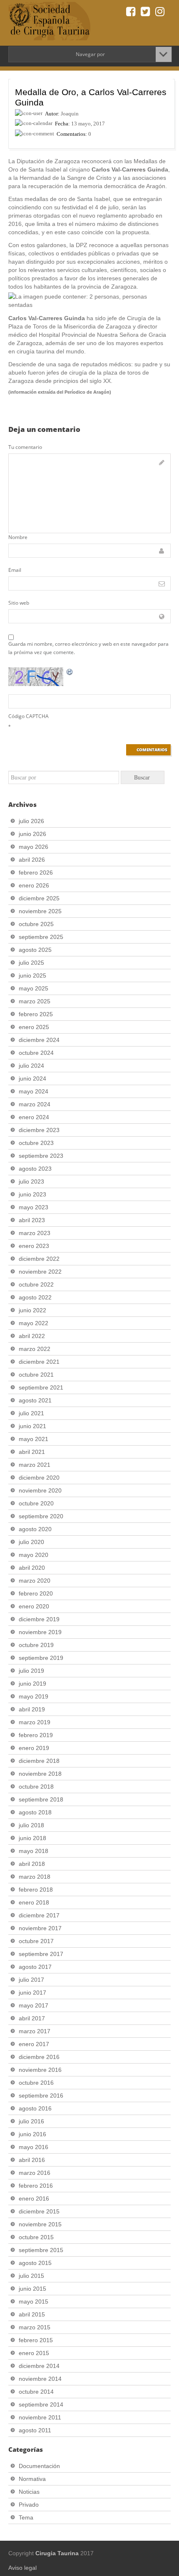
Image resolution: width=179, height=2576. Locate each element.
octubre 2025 (36, 924)
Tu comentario (25, 447)
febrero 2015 (36, 2340)
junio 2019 (32, 1684)
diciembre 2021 (39, 1362)
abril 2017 (32, 2018)
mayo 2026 (34, 847)
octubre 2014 (36, 2392)
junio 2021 (32, 1426)
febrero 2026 (36, 873)
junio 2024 (32, 1078)
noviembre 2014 (40, 2379)
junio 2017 (32, 1993)
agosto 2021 (35, 1400)
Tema (26, 2517)
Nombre (18, 537)
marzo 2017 (35, 2031)
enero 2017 (34, 2044)
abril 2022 (32, 1336)
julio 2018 (31, 1825)
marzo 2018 (35, 1877)
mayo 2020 (34, 1555)
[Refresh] (70, 672)
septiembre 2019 (41, 1658)
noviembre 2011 (40, 2417)
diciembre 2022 (39, 1259)
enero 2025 (34, 1027)
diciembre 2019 (39, 1619)
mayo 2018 (34, 1851)
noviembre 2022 (40, 1272)
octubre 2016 (36, 2083)
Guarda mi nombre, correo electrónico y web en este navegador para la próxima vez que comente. (88, 648)
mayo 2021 (34, 1439)
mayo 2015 (34, 2301)
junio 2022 (32, 1310)
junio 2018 (32, 1838)
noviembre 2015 (40, 2224)
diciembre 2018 (39, 1761)
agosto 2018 (35, 1812)
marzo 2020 (35, 1581)
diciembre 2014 (39, 2366)
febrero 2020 (36, 1593)
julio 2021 (31, 1413)
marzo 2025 (35, 1001)
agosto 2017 (35, 1967)
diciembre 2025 (39, 898)
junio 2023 (32, 1194)
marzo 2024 (35, 1104)
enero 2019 (34, 1748)
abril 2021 (32, 1452)
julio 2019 (31, 1671)
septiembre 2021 (41, 1387)
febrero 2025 (36, 1014)
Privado (29, 2505)
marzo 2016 (35, 2173)
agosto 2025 (35, 950)
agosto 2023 (35, 1169)
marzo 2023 (35, 1233)
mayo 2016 (34, 2147)
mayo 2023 (34, 1207)
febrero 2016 (36, 2186)
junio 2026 (32, 834)
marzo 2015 (35, 2327)
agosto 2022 (35, 1297)
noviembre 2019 (40, 1632)
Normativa (32, 2479)
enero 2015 (34, 2353)
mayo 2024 (34, 1091)
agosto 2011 (35, 2430)
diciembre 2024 (39, 1040)
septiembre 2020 (41, 1516)
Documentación (39, 2466)
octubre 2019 (36, 1645)
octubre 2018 (36, 1787)
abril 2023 (32, 1220)
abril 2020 (32, 1568)
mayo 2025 (34, 988)
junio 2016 (32, 2134)
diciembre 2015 (39, 2211)
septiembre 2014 (41, 2404)
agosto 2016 (35, 2108)
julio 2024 (31, 1066)
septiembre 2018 (41, 1799)
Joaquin (70, 114)
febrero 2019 (36, 1735)
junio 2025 (32, 975)
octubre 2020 (36, 1503)
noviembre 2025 (40, 911)
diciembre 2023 (39, 1130)
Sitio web (19, 603)
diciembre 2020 (39, 1478)
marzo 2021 (35, 1465)
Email (15, 570)
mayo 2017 (34, 2005)
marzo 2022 (35, 1349)
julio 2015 (31, 2276)
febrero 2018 (36, 1890)
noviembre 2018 (40, 1774)
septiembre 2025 (41, 937)
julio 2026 (31, 821)
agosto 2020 (35, 1529)
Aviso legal (22, 2568)
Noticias (29, 2492)
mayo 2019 (34, 1696)
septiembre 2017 (41, 1954)
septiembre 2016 (41, 2096)
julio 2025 (31, 963)
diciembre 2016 (39, 2057)
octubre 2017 (36, 1941)
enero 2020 (34, 1606)
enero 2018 (34, 1902)
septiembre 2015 (41, 2250)
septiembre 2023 (41, 1156)
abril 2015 (32, 2314)
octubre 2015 (36, 2237)
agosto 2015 (35, 2263)
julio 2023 (31, 1181)
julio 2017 (31, 1980)
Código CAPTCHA (29, 716)
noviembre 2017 (40, 1928)
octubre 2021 (36, 1375)
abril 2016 (32, 2160)
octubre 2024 (36, 1053)
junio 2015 (32, 2289)
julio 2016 (31, 2121)
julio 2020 (31, 1542)
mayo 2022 (34, 1323)
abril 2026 (32, 860)
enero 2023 (34, 1246)
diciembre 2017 (39, 1915)
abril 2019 (32, 1709)
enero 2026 (34, 885)
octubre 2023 (36, 1143)
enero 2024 (34, 1117)
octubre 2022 (36, 1284)
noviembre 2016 (40, 2070)
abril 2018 (32, 1864)
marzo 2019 (35, 1722)
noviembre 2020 (40, 1490)
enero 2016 (34, 2199)
